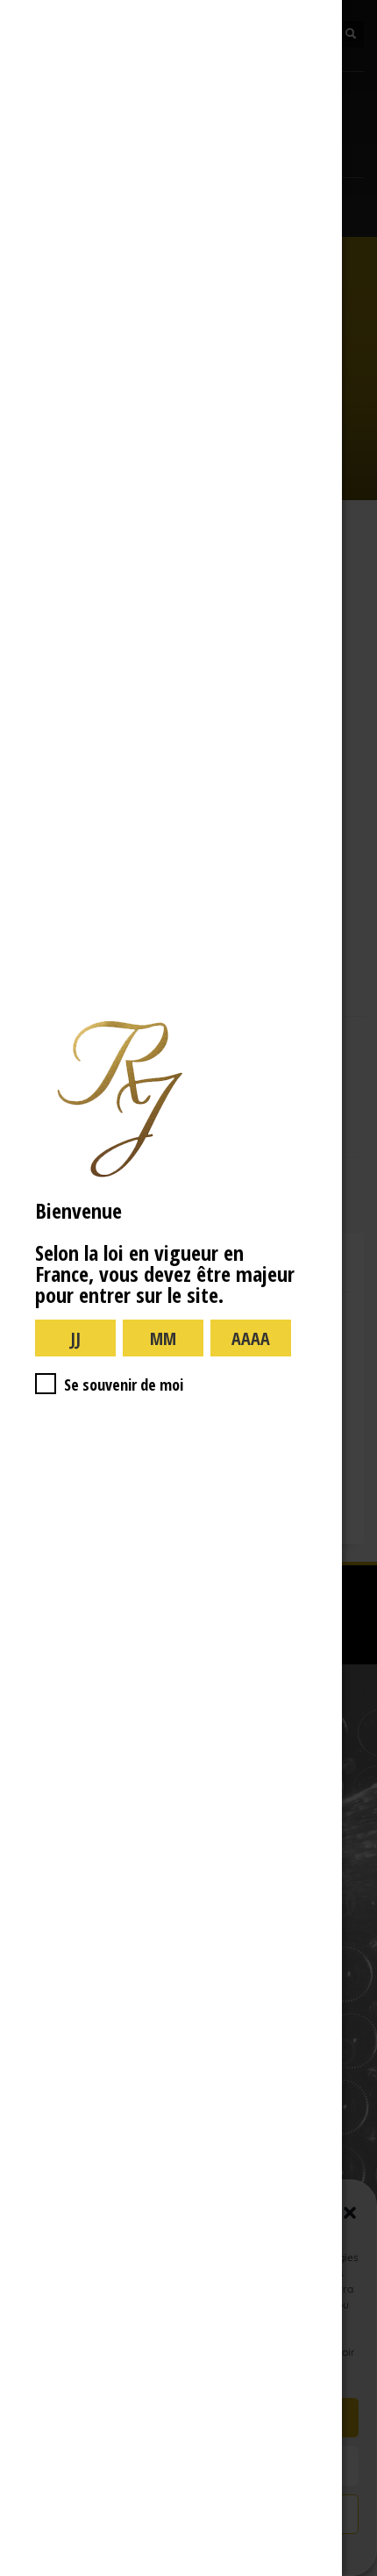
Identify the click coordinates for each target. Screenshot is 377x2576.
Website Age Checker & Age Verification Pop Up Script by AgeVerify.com (355, 2572)
